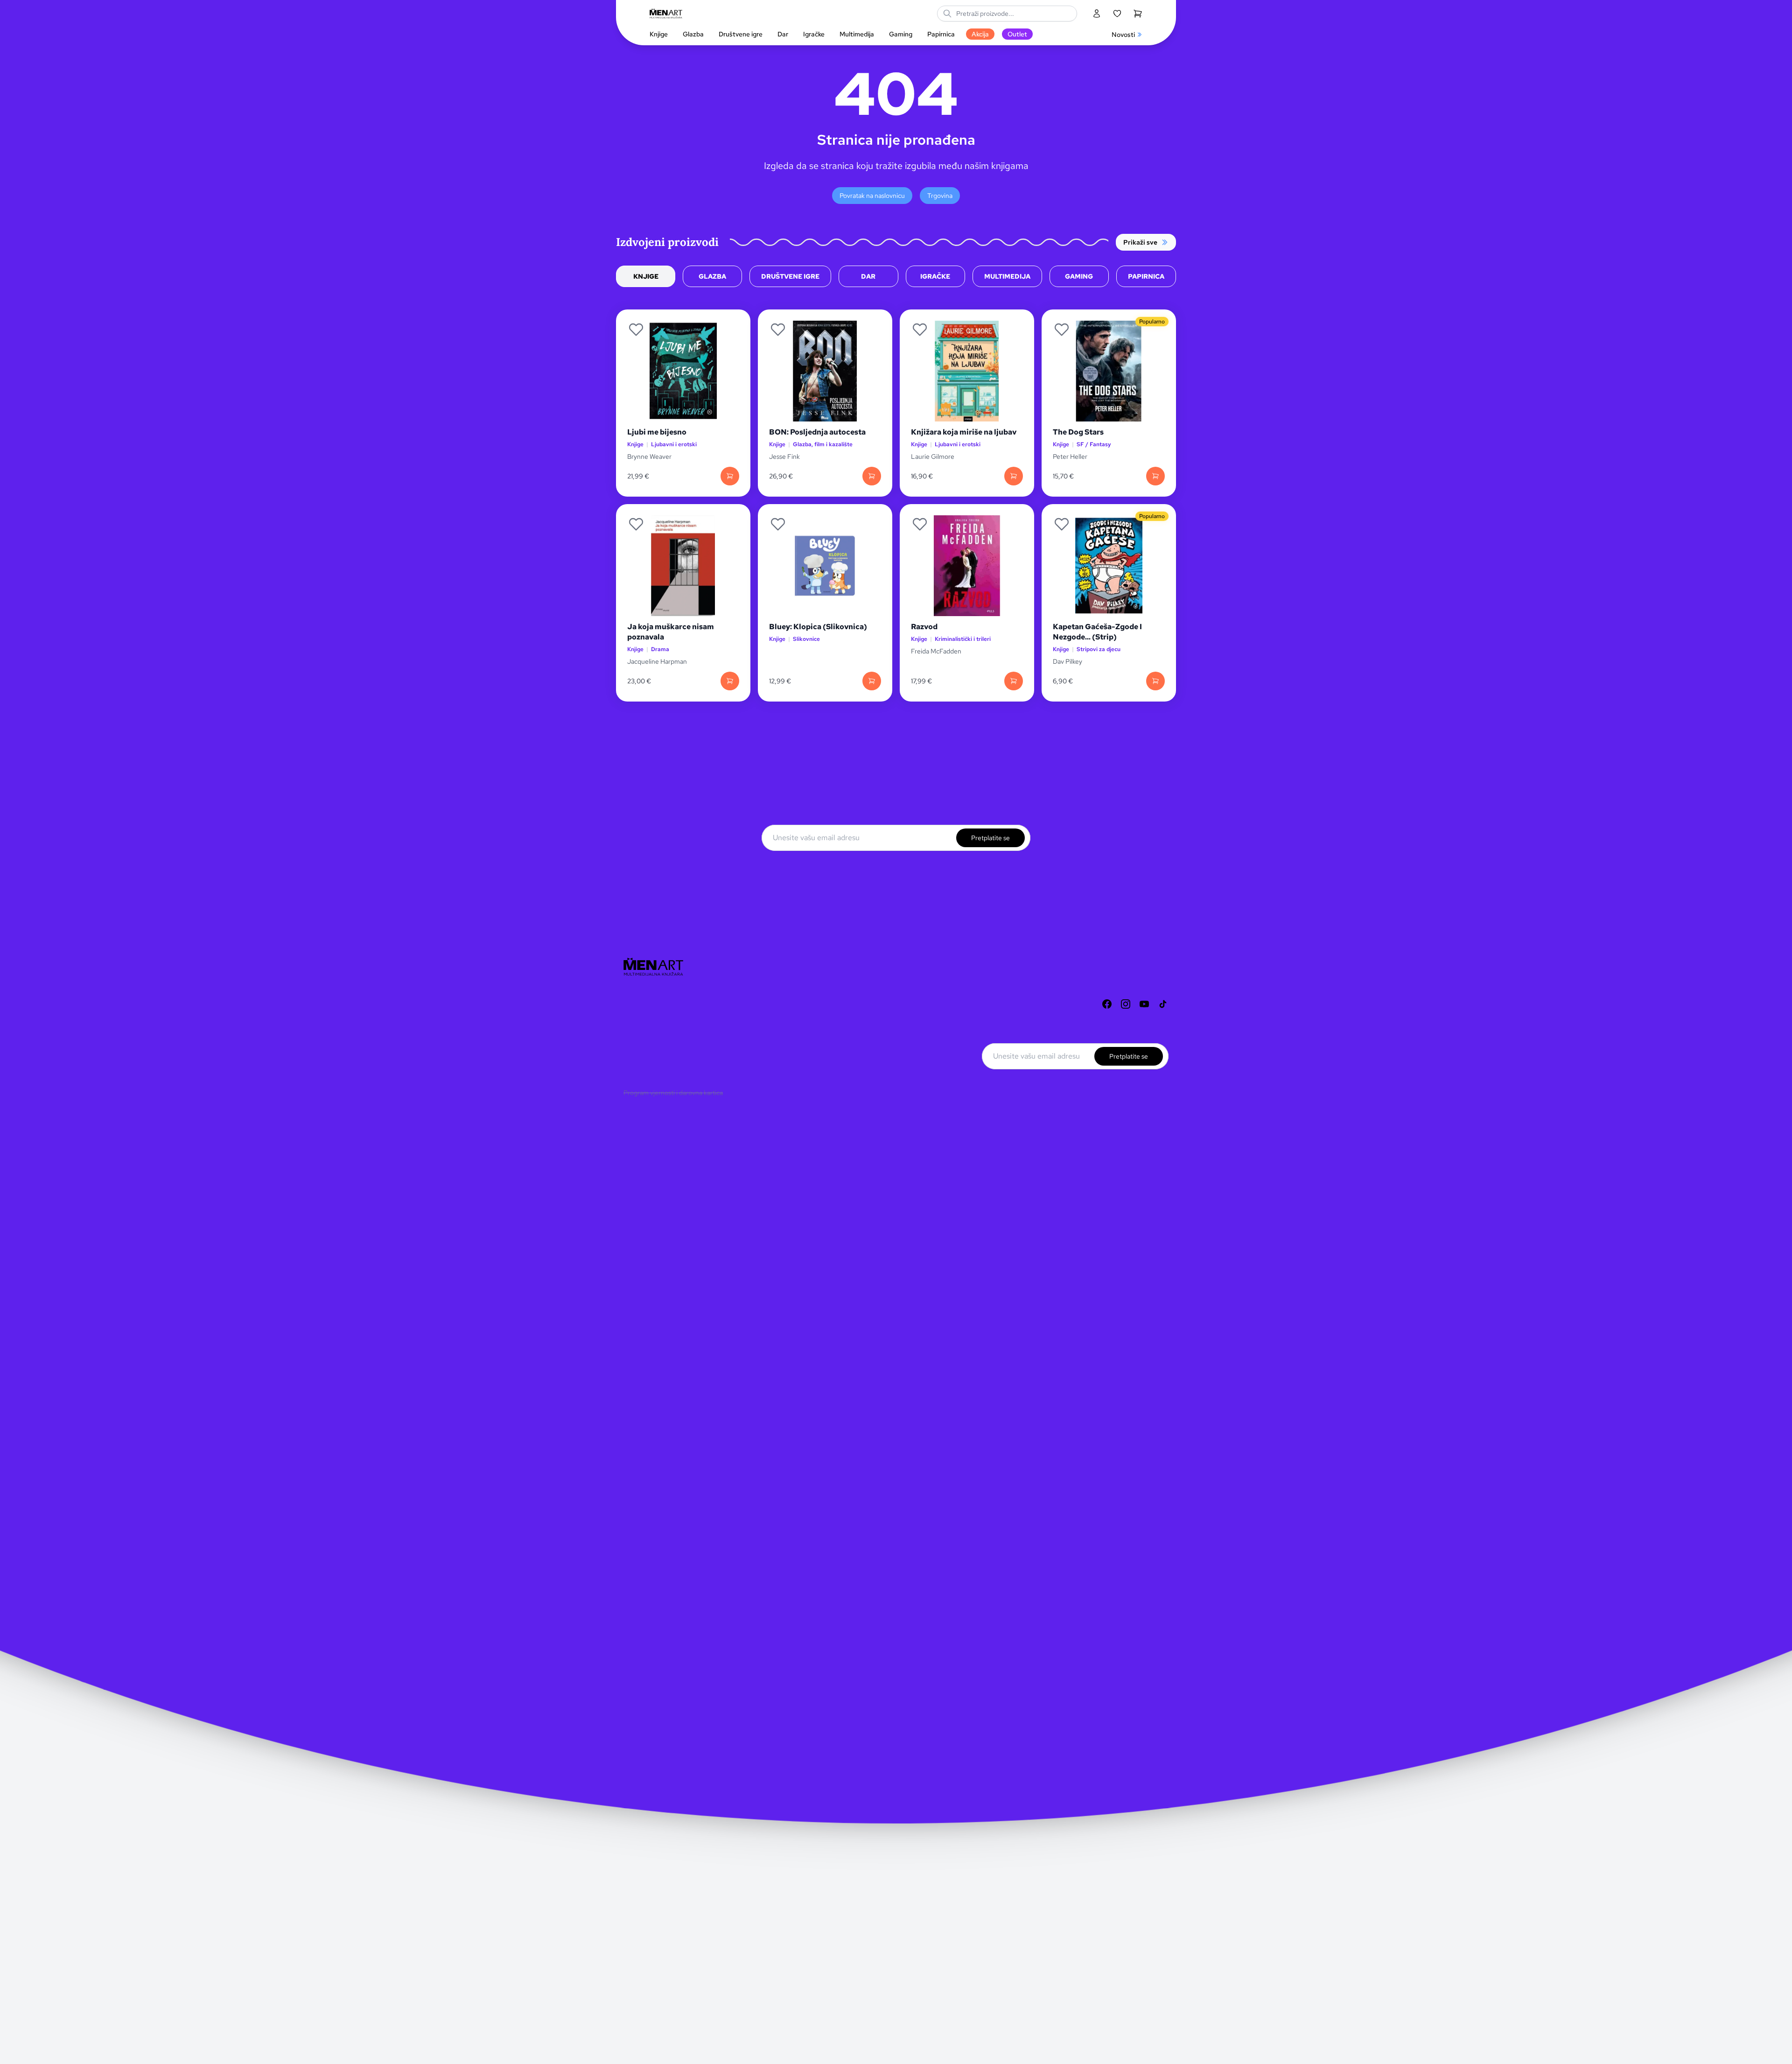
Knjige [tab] (646, 276)
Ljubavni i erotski (674, 445)
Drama (660, 649)
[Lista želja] (1117, 14)
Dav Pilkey (1067, 661)
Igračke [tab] (935, 276)
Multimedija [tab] (1007, 276)
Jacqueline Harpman (658, 661)
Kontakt (635, 1018)
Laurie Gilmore (933, 456)
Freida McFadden (936, 651)
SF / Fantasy (1094, 445)
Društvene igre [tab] (790, 276)
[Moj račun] (1097, 14)
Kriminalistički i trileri (963, 639)
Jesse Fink (784, 456)
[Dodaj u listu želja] (636, 330)
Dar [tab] (868, 276)
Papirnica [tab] (1146, 276)
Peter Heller (1070, 456)
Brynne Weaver (649, 456)
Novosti (1123, 35)
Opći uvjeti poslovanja (655, 1063)
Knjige (635, 445)
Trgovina (940, 196)
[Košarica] (1138, 14)
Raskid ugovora (645, 1078)
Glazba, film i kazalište (823, 445)
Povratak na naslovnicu (872, 196)
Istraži (632, 1003)
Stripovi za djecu (1099, 649)
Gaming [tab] (1079, 276)
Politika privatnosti (650, 1048)
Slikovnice (806, 639)
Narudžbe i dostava (651, 1033)
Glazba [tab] (712, 276)
